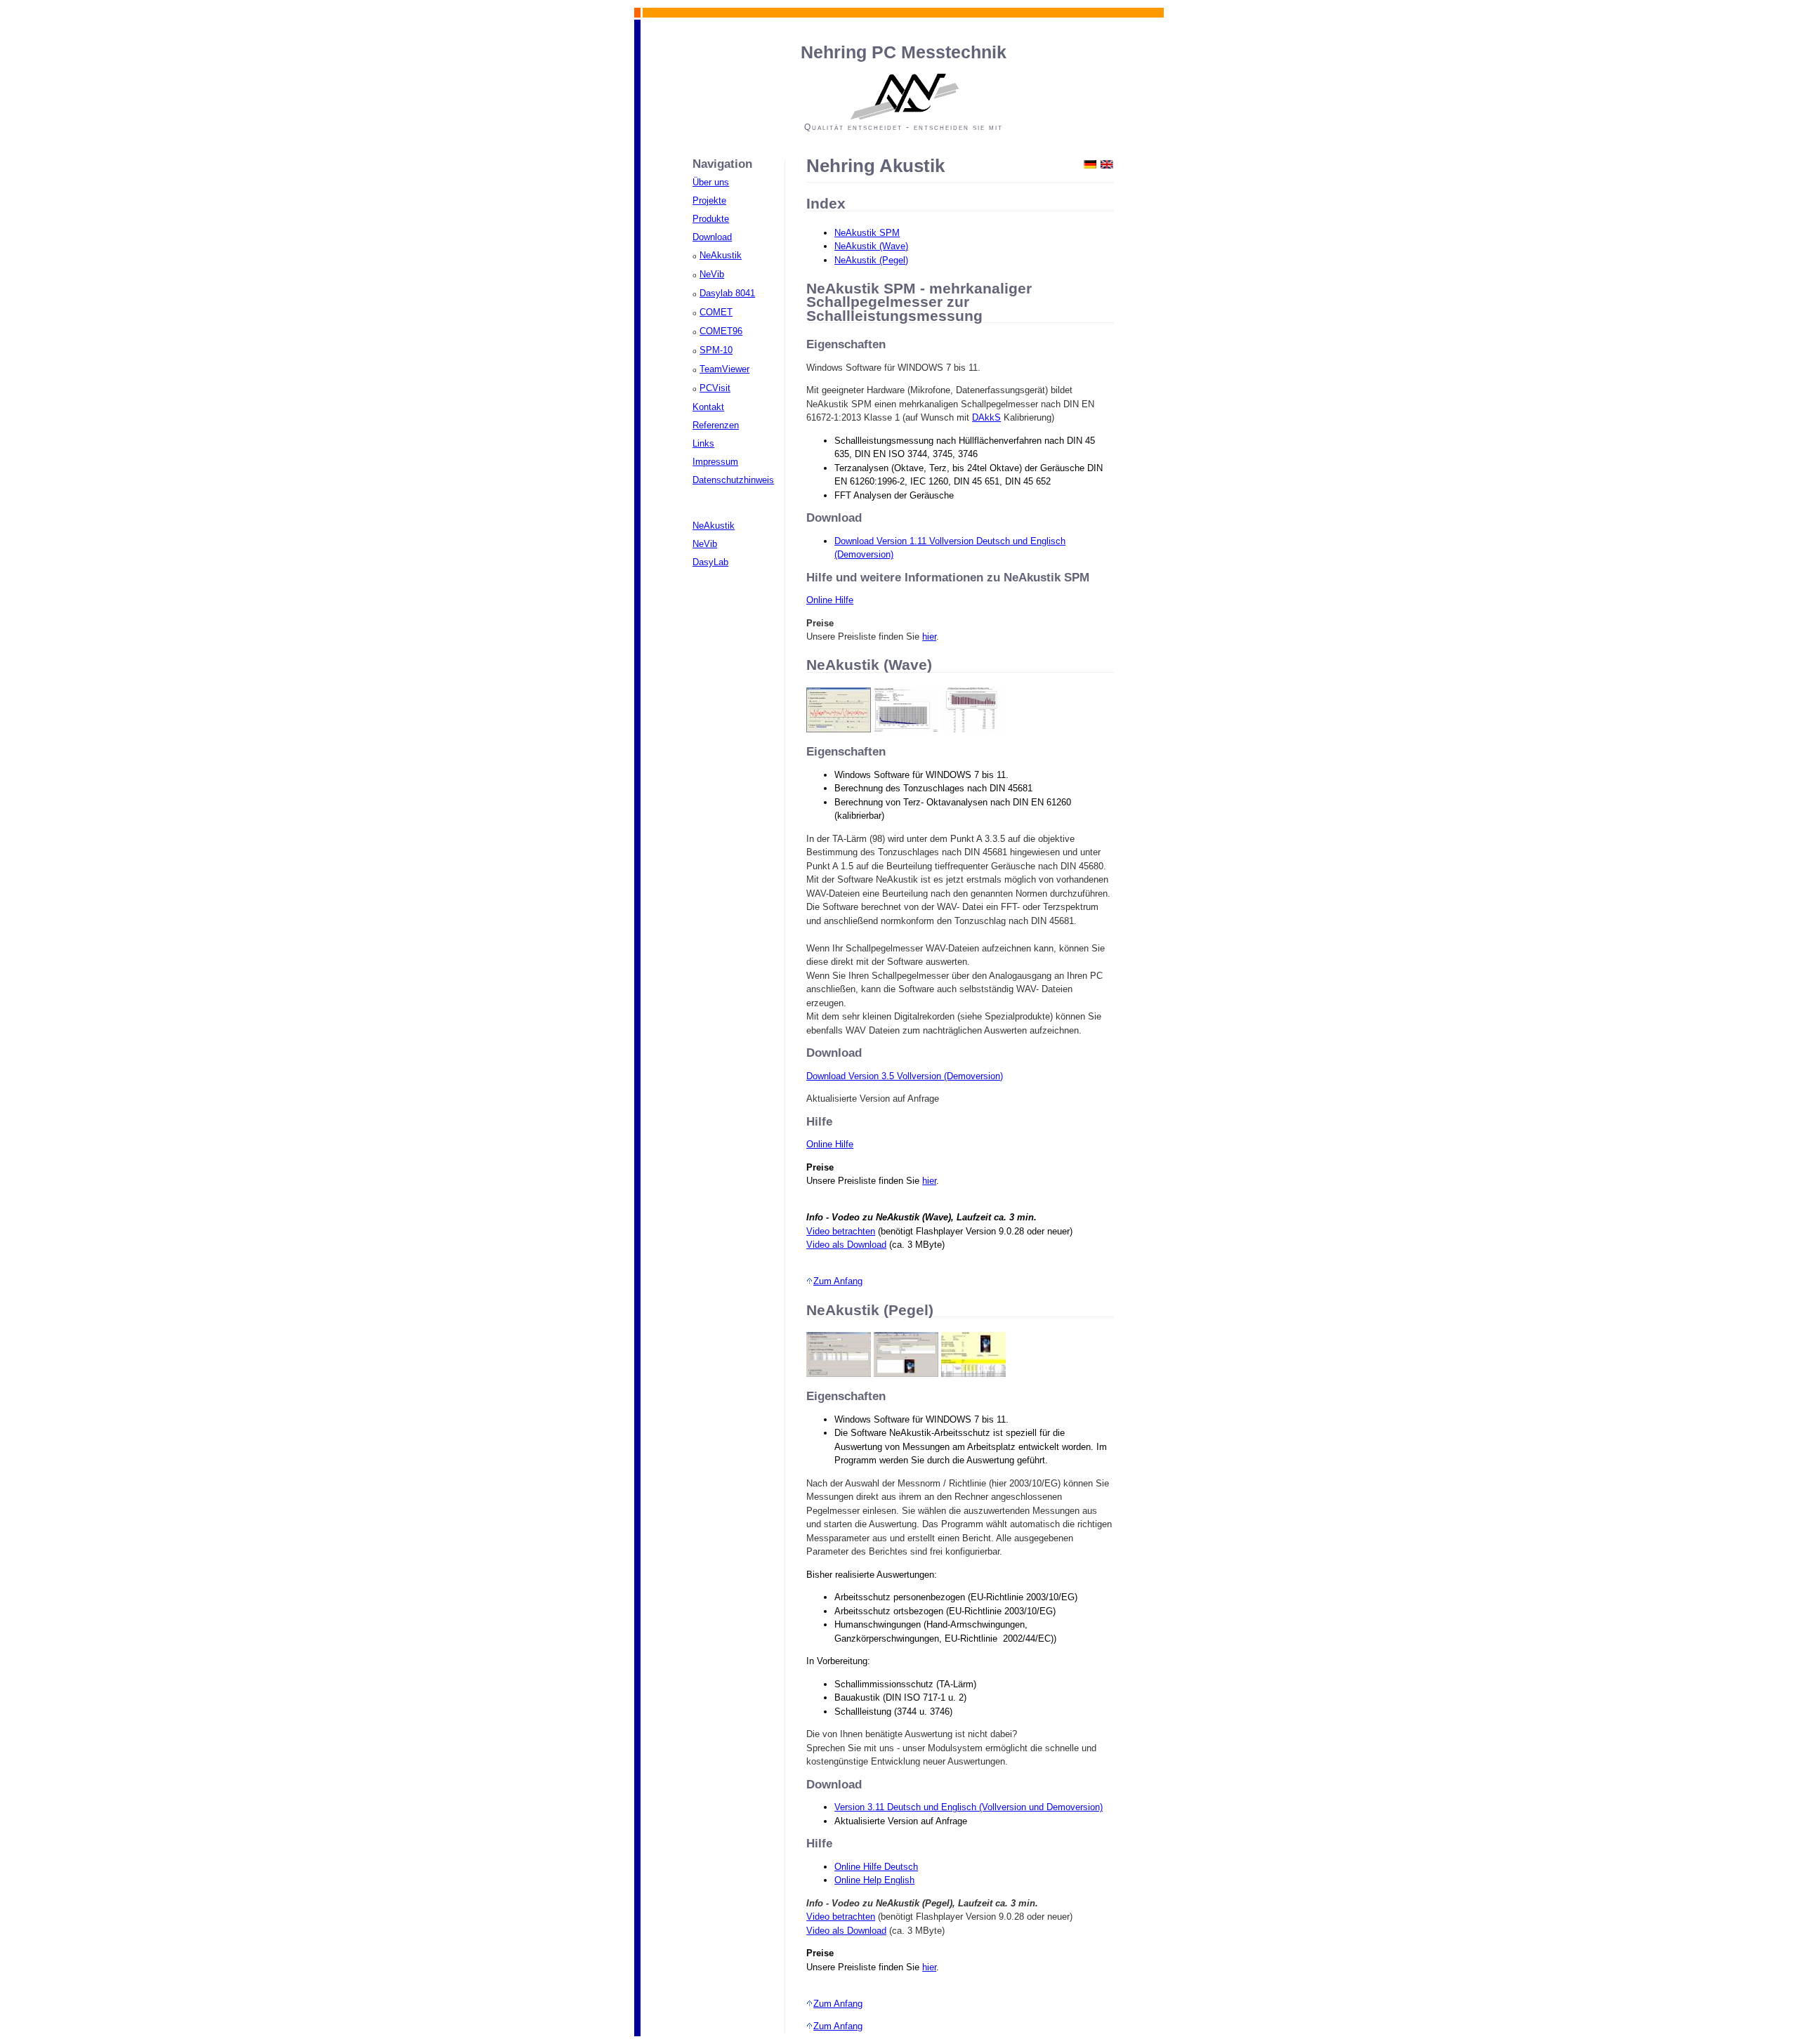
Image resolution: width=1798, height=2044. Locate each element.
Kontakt (708, 407)
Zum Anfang (838, 1281)
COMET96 (721, 331)
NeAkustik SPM (867, 233)
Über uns (711, 182)
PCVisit (715, 388)
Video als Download (846, 1245)
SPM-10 (716, 350)
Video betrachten (841, 1231)
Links (703, 443)
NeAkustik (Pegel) (871, 260)
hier (929, 637)
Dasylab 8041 (727, 293)
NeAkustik (721, 255)
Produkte (711, 219)
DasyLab (710, 562)
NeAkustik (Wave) (871, 246)
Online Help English (874, 1880)
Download (712, 237)
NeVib (712, 274)
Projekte (709, 200)
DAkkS (986, 417)
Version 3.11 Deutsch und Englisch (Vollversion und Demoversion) (969, 1807)
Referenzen (716, 425)
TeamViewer (724, 369)
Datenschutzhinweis (733, 480)
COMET (716, 312)
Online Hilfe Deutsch (876, 1867)
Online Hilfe (830, 600)
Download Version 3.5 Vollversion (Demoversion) (905, 1076)
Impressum (715, 462)
